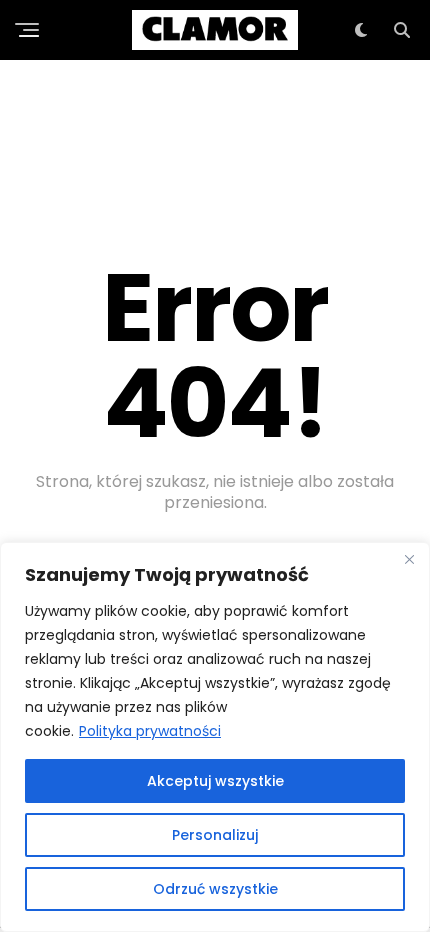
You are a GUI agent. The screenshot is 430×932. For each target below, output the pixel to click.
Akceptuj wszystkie (215, 781)
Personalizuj (215, 835)
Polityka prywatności (150, 731)
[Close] (409, 559)
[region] (215, 737)
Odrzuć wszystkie (215, 889)
